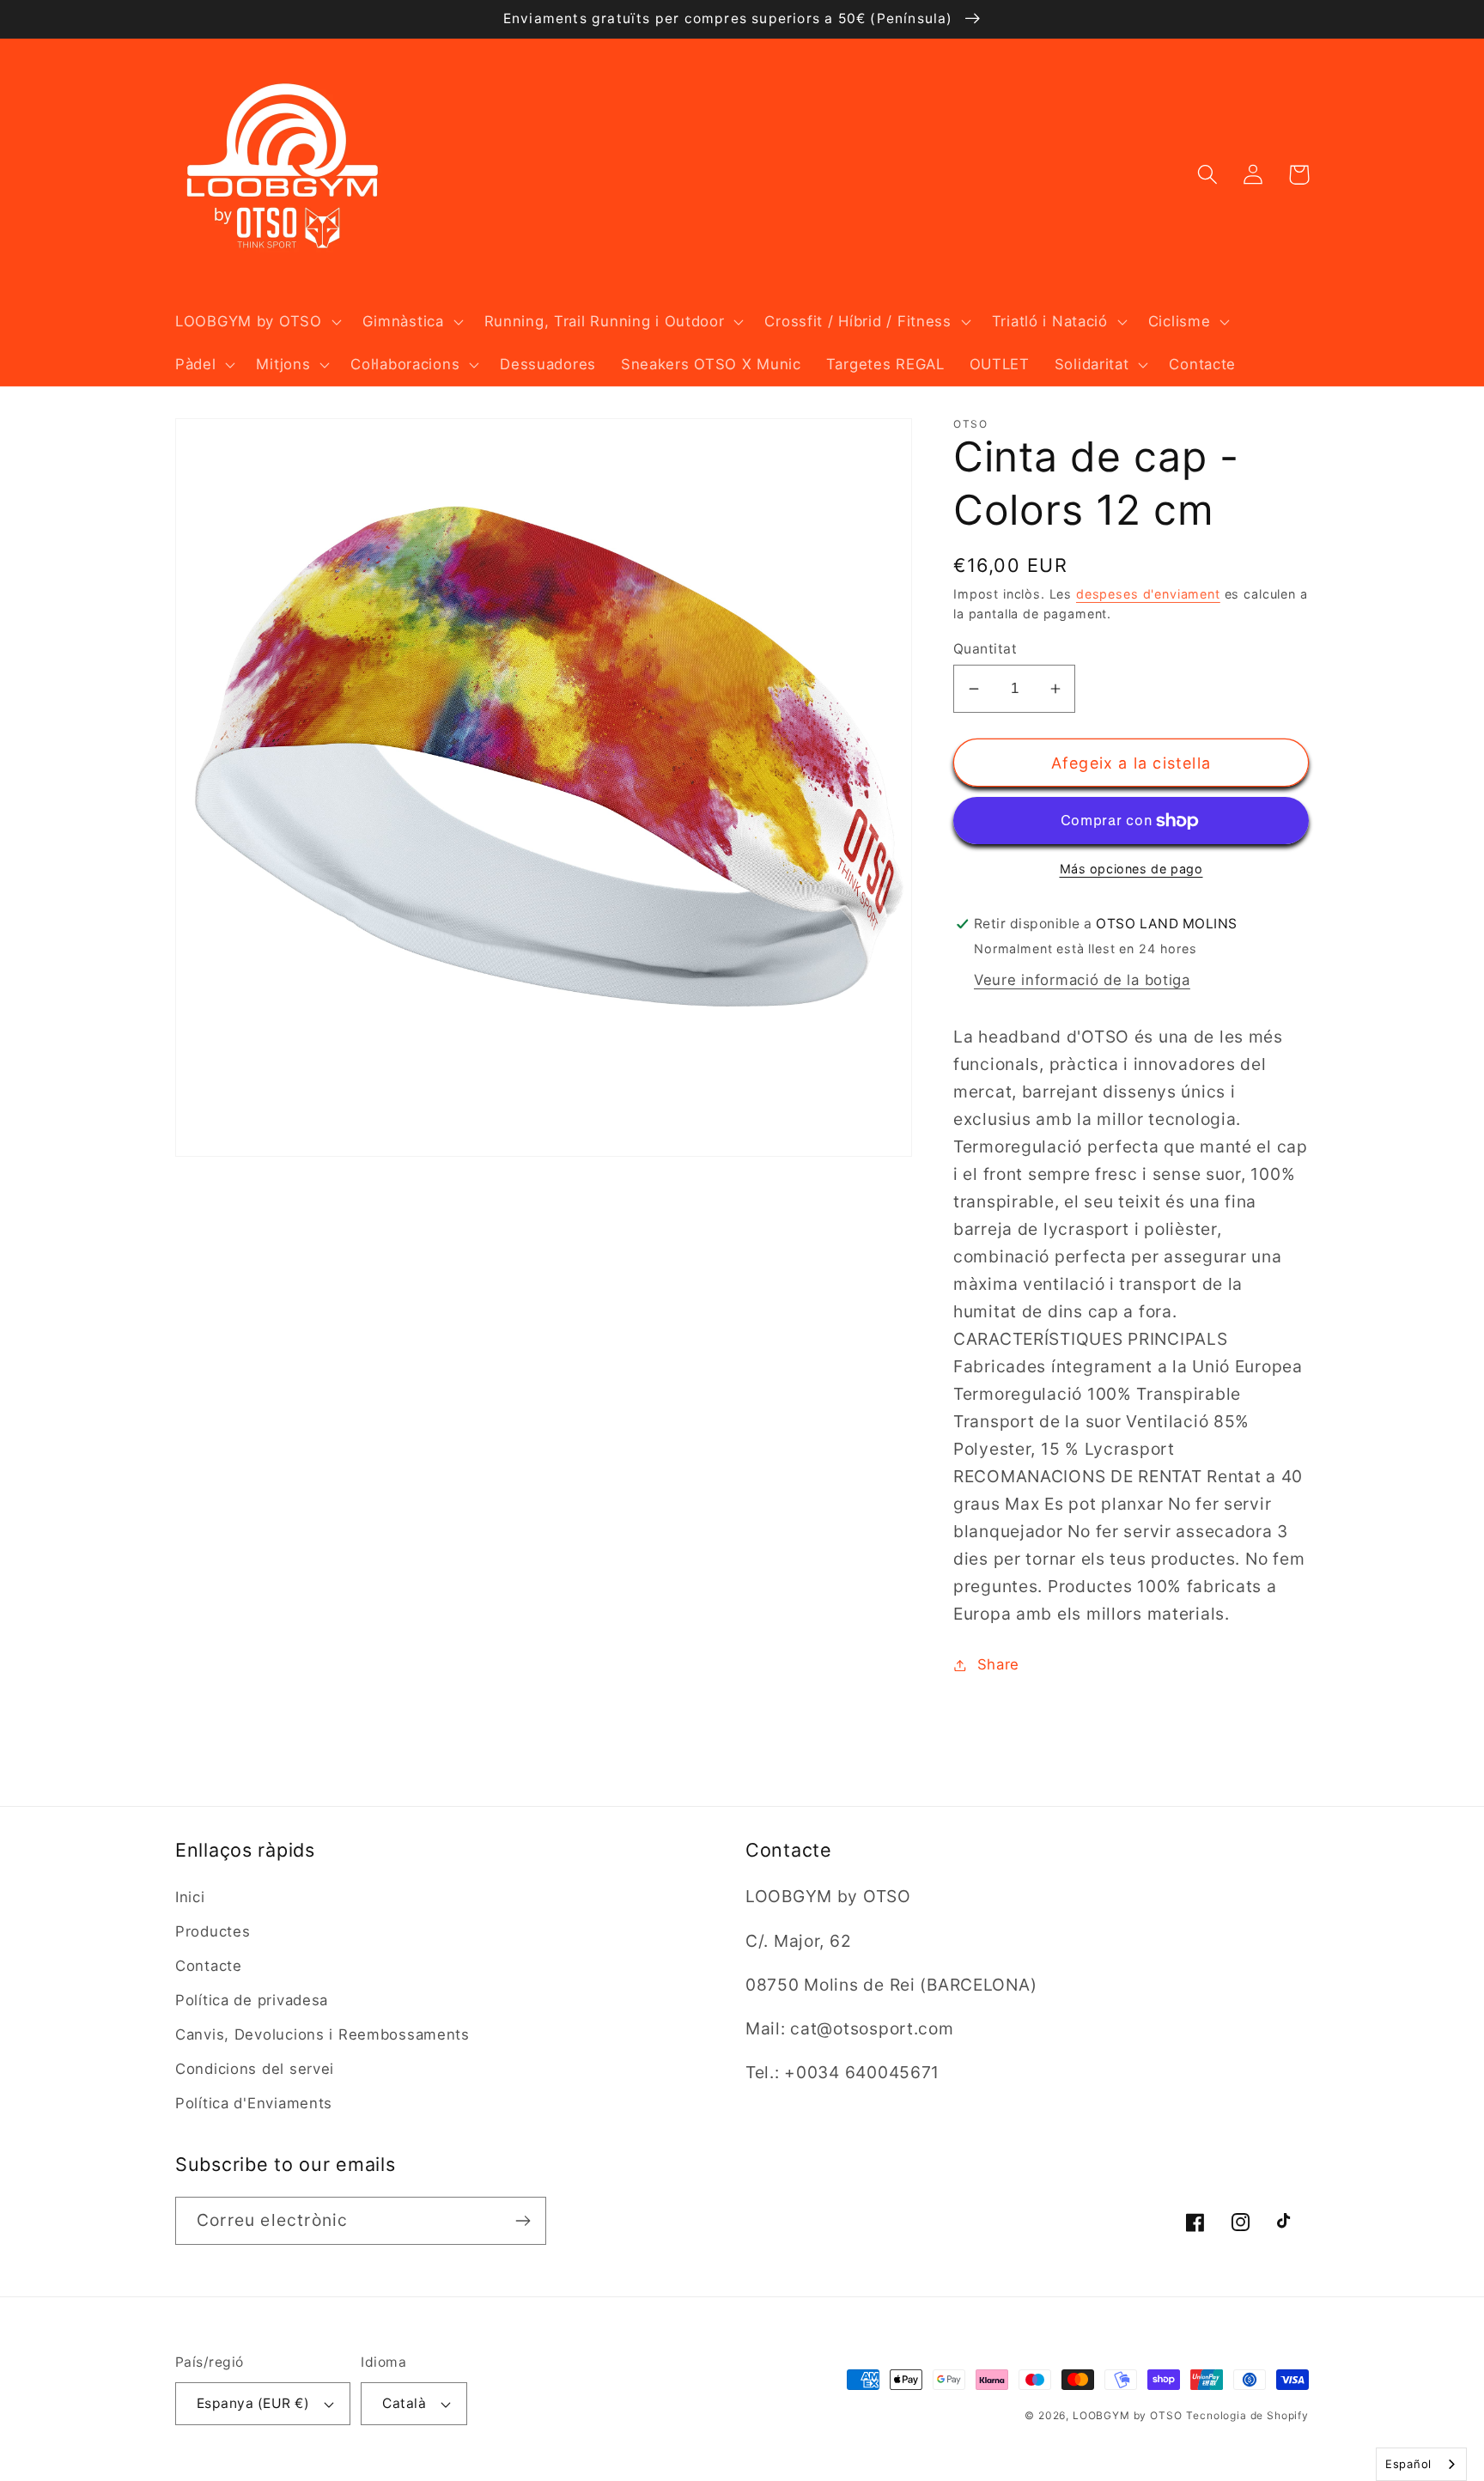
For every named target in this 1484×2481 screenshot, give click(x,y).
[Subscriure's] (523, 2221)
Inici (190, 1897)
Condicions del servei (255, 2069)
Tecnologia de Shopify (1247, 2415)
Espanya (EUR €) (253, 2403)
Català (404, 2403)
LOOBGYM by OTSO (1128, 2415)
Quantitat (985, 649)
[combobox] (1421, 2464)
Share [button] (998, 1664)
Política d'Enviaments (254, 2103)
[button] (257, 322)
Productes (213, 1931)
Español (1408, 2464)
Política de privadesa (252, 2000)
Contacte (209, 1966)
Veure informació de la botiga (1082, 980)
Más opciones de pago (1131, 869)
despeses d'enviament (1148, 594)
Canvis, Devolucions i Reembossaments (322, 2034)
